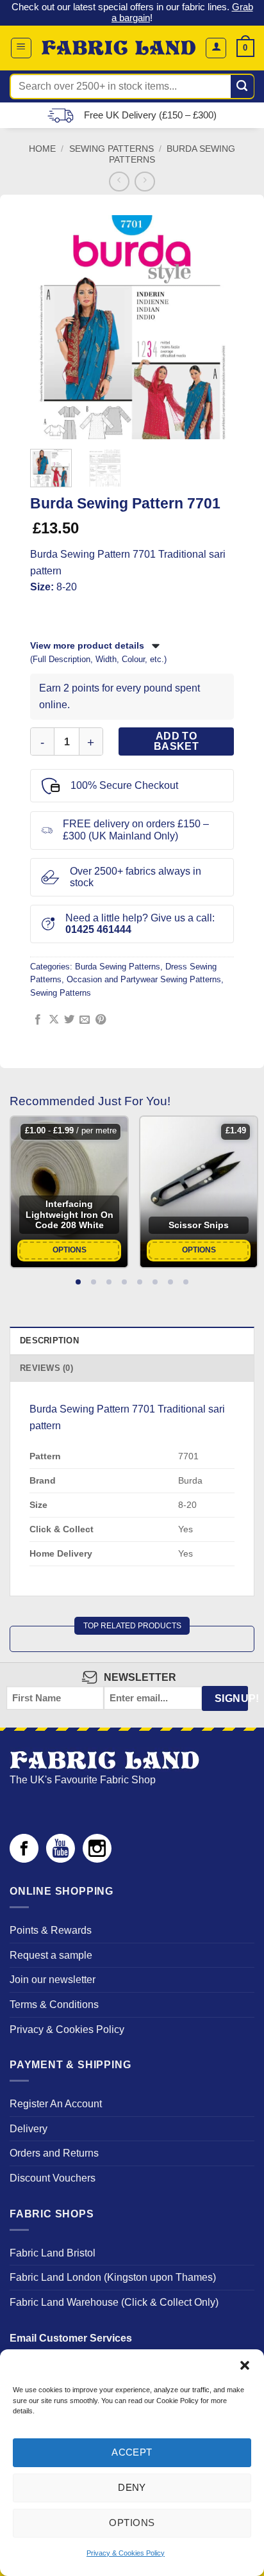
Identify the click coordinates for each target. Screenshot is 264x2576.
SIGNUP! (231, 1698)
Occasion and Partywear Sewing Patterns (144, 979)
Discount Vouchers (53, 2178)
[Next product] (119, 182)
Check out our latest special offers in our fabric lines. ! (132, 12)
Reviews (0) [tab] (46, 1368)
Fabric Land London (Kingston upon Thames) (113, 2277)
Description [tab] (49, 1341)
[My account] (216, 48)
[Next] (216, 327)
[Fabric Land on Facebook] (24, 1859)
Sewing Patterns (111, 149)
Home (42, 149)
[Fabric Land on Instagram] (97, 1859)
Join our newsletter (53, 1980)
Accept (132, 2452)
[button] (245, 2365)
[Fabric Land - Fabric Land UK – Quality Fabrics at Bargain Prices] (119, 48)
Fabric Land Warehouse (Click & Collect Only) (114, 2302)
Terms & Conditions (54, 2005)
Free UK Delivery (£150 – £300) (150, 115)
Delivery (29, 2129)
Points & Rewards (51, 1930)
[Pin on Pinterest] (101, 1020)
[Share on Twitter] (69, 1020)
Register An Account (56, 2104)
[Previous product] (144, 182)
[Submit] (243, 86)
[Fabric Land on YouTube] (61, 1859)
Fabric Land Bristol (53, 2253)
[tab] (78, 1282)
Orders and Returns (54, 2153)
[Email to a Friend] (85, 1020)
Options (132, 2523)
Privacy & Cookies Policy (126, 2553)
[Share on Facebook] (38, 1020)
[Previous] (48, 327)
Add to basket (177, 741)
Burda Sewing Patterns (118, 967)
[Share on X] (54, 1020)
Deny (132, 2487)
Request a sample (51, 1955)
